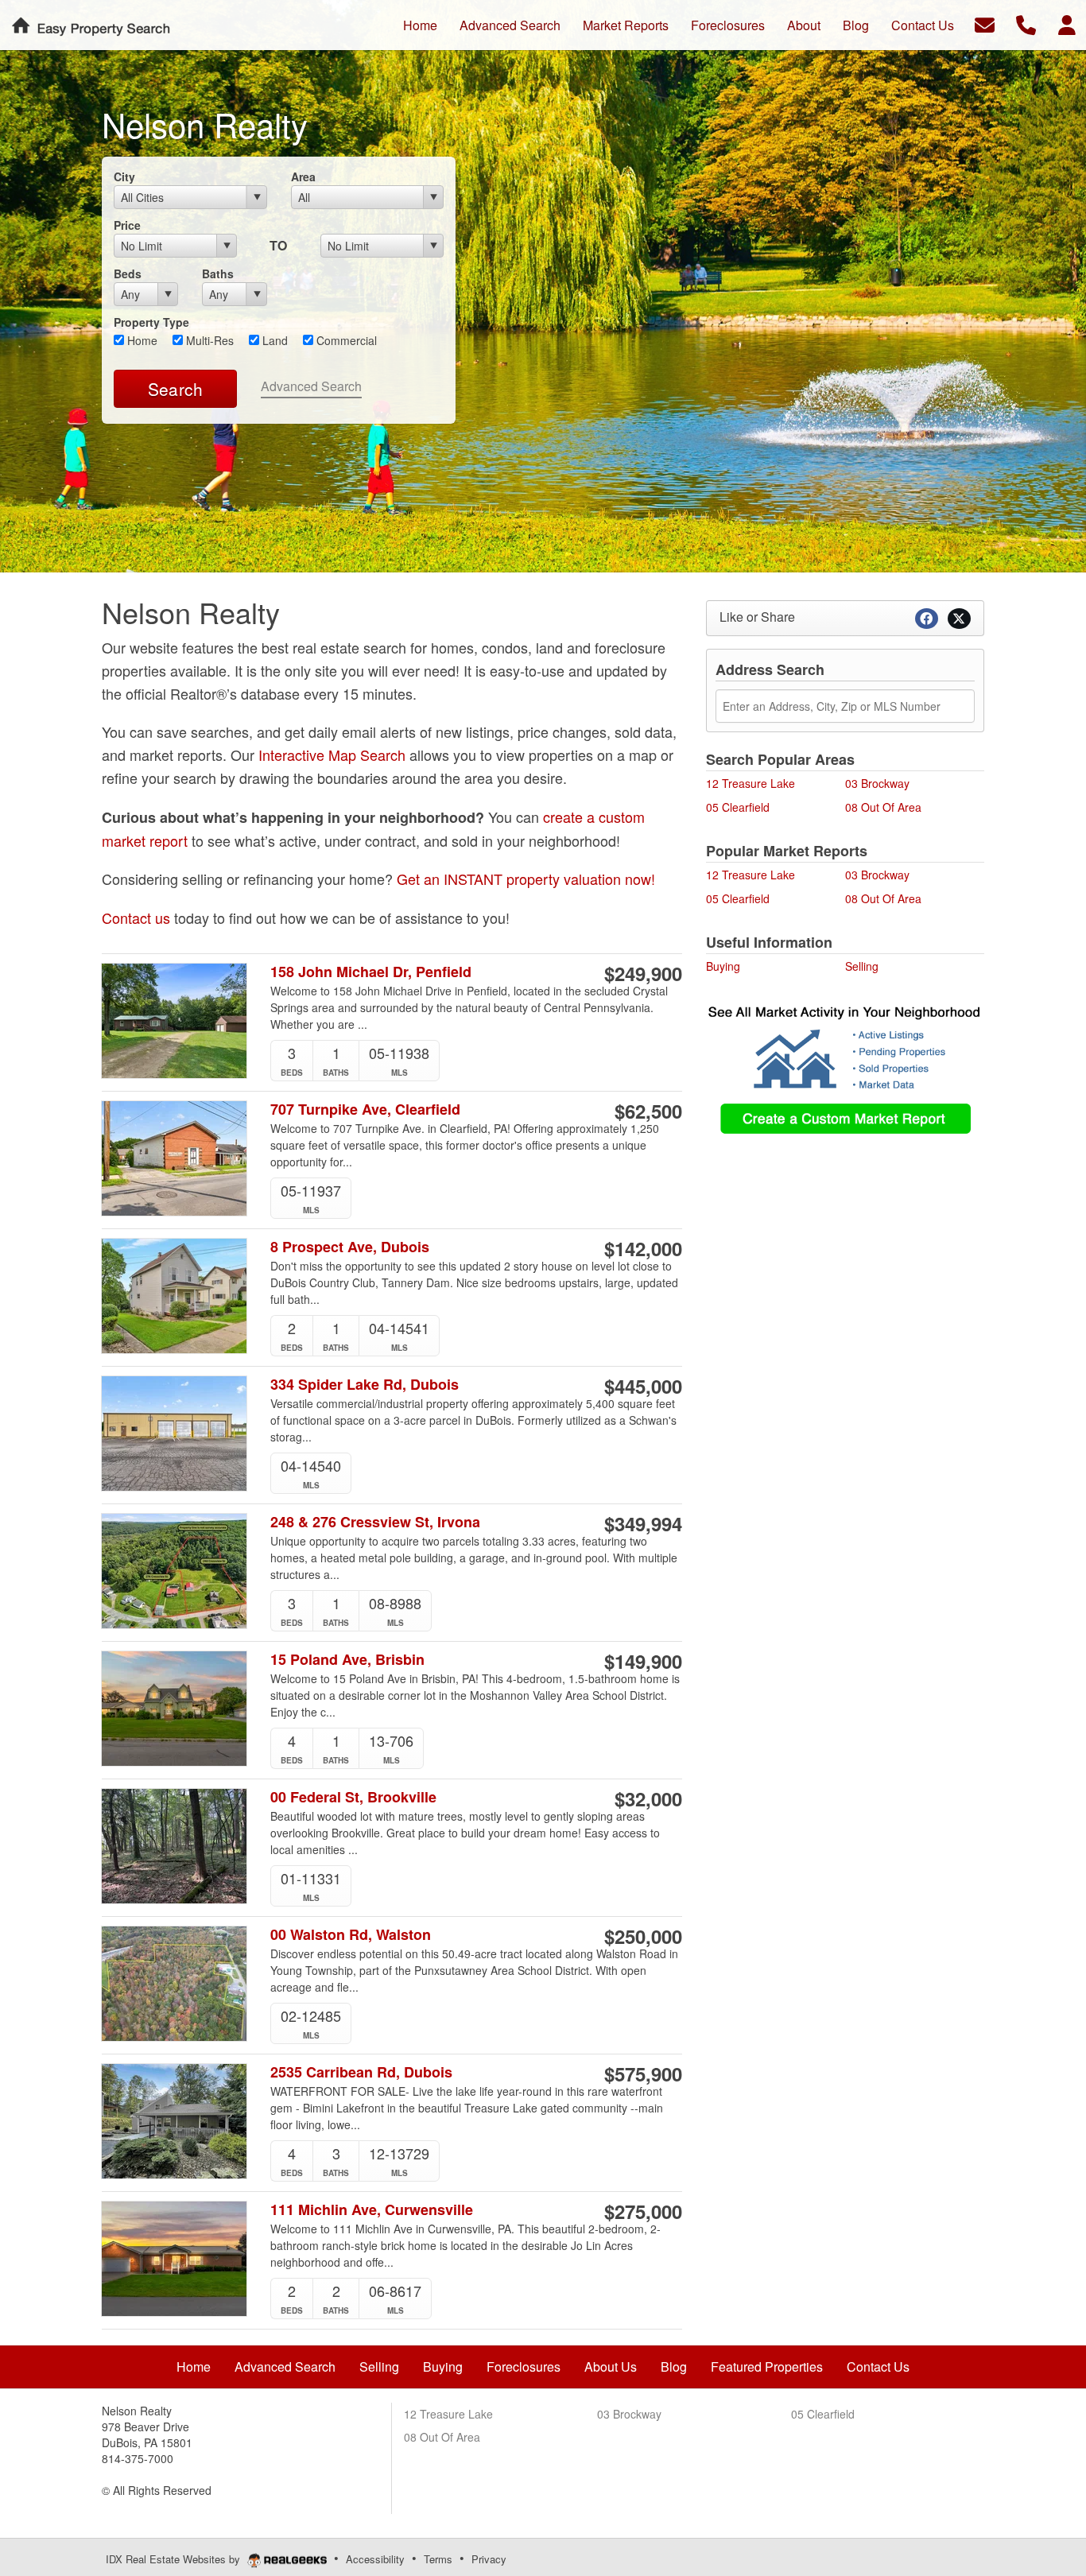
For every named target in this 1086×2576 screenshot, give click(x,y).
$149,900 (643, 1661)
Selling (862, 966)
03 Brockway (877, 783)
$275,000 (643, 2211)
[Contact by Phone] (1026, 23)
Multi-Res (208, 340)
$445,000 (643, 1386)
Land (273, 340)
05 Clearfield (738, 807)
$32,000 (648, 1798)
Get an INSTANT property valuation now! (526, 879)
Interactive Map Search (332, 755)
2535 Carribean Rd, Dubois (361, 2072)
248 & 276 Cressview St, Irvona (375, 1522)
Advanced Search (311, 386)
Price (127, 225)
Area (303, 177)
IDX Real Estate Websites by (175, 2559)
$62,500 (648, 1111)
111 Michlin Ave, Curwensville (372, 2210)
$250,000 (643, 1936)
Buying (723, 966)
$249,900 (643, 973)
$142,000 (643, 1248)
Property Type (151, 322)
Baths (218, 274)
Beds (128, 274)
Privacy (489, 2559)
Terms (438, 2559)
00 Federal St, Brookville (353, 1797)
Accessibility (375, 2559)
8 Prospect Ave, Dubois (350, 1247)
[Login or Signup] (1067, 23)
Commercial (345, 340)
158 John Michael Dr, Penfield (371, 972)
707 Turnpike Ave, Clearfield (365, 1110)
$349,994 (643, 1523)
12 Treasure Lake (751, 783)
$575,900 (643, 2074)
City (124, 177)
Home (141, 340)
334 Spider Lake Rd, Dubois (365, 1385)
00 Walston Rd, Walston (351, 1935)
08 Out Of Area (883, 807)
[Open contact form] (985, 23)
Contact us (136, 918)
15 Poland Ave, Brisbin (347, 1660)
